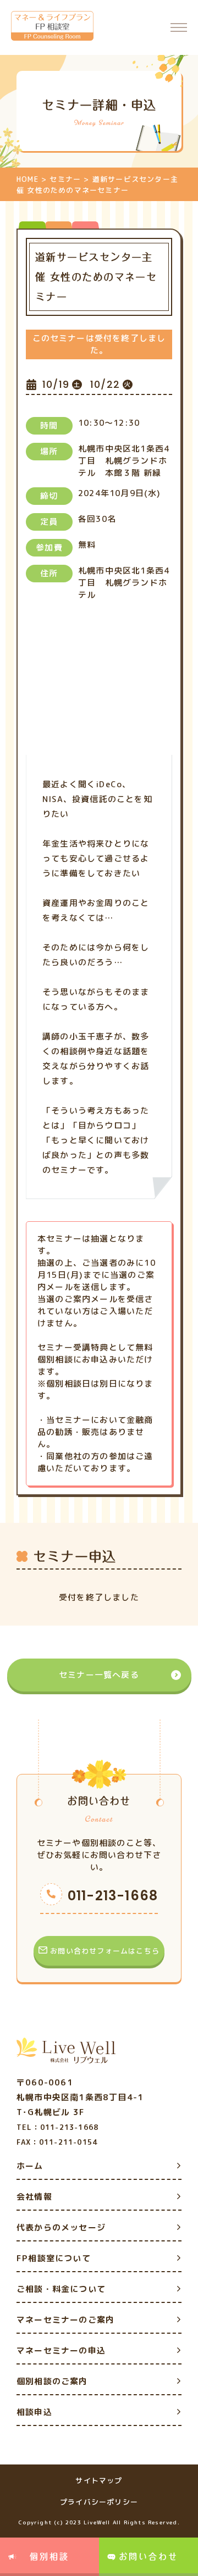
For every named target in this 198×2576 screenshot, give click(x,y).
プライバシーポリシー (99, 2502)
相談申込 (34, 2412)
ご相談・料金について (61, 2289)
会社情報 (34, 2197)
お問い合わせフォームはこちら (105, 1951)
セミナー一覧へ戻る (99, 1675)
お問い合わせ (148, 2556)
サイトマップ (99, 2480)
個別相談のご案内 (52, 2381)
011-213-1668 (113, 1896)
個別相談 (50, 2556)
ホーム (30, 2166)
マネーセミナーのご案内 (65, 2320)
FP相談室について (54, 2258)
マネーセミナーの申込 (61, 2350)
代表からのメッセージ (61, 2227)
